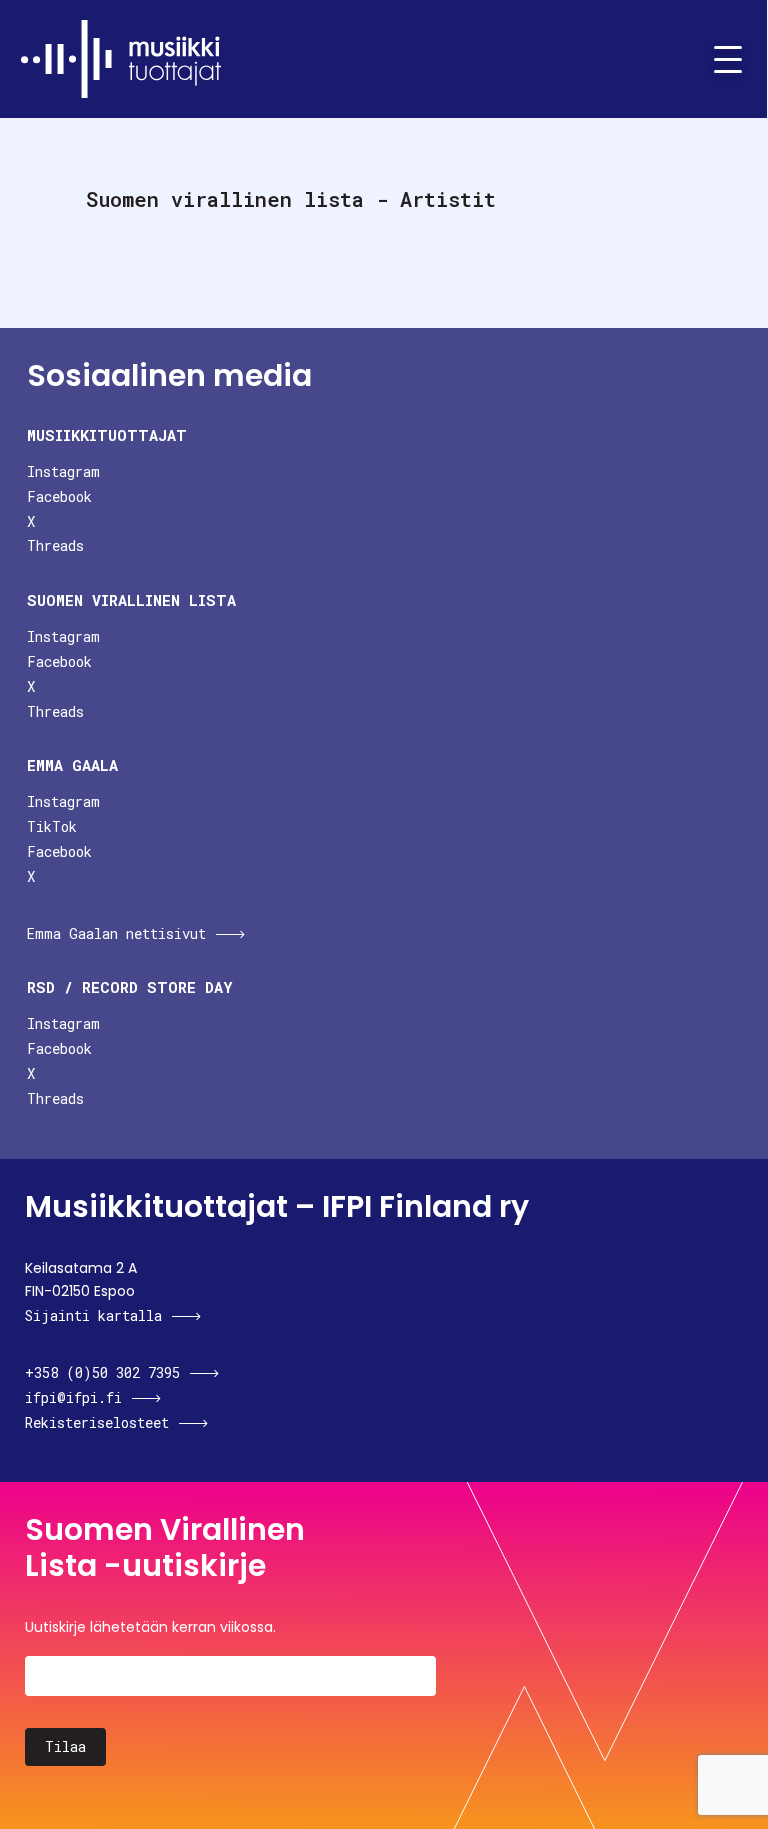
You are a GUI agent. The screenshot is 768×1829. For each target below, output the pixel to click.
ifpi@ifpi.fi (73, 1397)
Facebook (59, 496)
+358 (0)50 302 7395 (102, 1372)
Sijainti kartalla (93, 1315)
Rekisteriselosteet (97, 1422)
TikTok (52, 826)
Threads (55, 545)
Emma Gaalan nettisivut (116, 933)
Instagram (63, 471)
